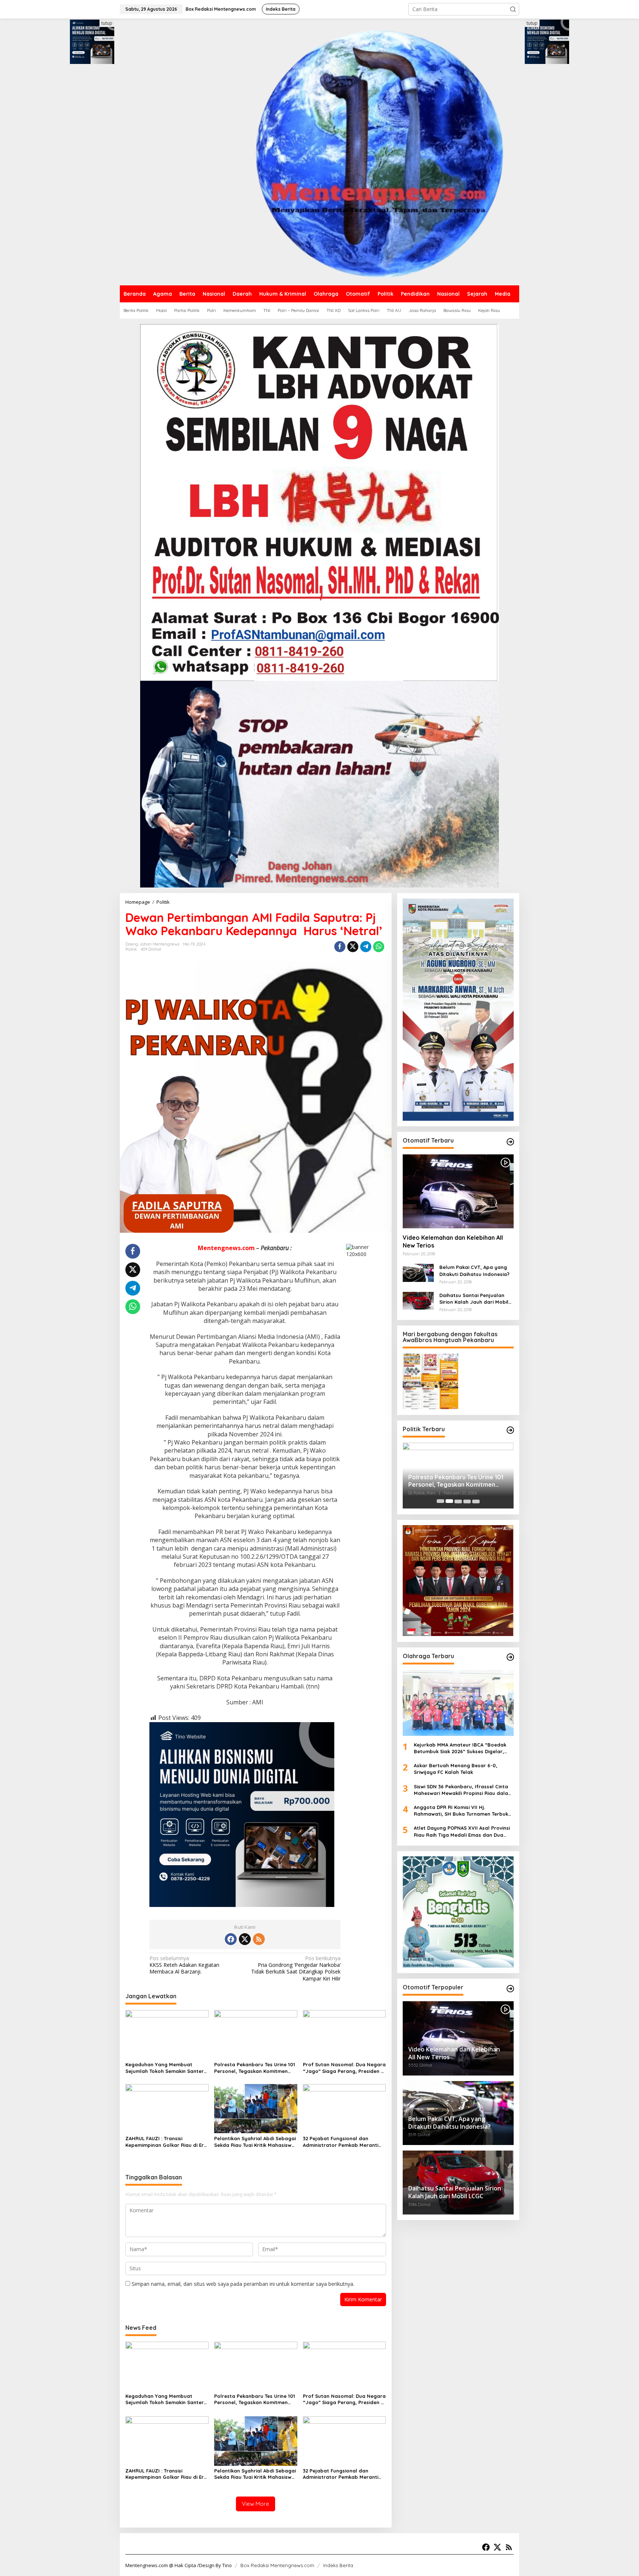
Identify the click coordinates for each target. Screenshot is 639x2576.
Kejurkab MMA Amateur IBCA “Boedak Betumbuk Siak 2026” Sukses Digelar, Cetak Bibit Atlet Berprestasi (460, 1748)
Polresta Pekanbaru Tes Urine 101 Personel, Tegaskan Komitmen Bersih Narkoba (255, 2068)
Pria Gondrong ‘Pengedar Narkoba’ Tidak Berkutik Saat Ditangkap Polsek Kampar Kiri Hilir (296, 1969)
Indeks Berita (338, 2565)
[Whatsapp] (379, 947)
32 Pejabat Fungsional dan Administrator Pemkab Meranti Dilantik (341, 2142)
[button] (513, 9)
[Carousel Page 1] (440, 1501)
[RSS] (259, 1939)
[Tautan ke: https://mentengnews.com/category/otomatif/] (510, 1142)
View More (256, 2504)
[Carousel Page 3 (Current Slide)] (458, 1501)
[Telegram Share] (366, 947)
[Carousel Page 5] (476, 1501)
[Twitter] (245, 1939)
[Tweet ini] (353, 947)
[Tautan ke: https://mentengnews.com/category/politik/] (510, 1430)
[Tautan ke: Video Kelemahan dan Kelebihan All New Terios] (458, 1191)
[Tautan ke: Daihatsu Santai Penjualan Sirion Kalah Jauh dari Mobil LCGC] (418, 1300)
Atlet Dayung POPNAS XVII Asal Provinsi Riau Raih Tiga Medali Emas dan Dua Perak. (462, 1831)
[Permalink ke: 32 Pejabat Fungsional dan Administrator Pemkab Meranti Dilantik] (344, 2108)
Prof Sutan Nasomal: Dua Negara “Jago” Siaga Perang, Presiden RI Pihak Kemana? (344, 2068)
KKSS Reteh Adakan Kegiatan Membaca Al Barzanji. (184, 1965)
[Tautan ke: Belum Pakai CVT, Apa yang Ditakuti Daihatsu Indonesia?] (418, 1272)
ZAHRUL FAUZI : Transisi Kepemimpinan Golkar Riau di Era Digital (166, 2142)
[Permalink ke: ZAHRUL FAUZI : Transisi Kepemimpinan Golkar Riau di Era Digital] (167, 2108)
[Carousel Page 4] (467, 1501)
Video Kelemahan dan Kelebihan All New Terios (453, 1241)
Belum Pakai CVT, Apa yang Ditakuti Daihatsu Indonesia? (474, 1270)
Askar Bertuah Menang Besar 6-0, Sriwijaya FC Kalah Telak (456, 1769)
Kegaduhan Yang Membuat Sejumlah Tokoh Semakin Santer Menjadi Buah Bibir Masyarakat (165, 2068)
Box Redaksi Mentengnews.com (277, 2565)
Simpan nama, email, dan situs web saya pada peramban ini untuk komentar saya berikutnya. (243, 2284)
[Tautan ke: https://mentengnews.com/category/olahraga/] (510, 1657)
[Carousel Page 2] (449, 1501)
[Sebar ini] (340, 947)
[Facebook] (231, 1939)
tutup (107, 23)
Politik (131, 949)
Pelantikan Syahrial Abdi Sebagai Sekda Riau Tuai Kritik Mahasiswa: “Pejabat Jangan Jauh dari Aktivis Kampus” (255, 2142)
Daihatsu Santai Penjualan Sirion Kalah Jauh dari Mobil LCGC (474, 1298)
